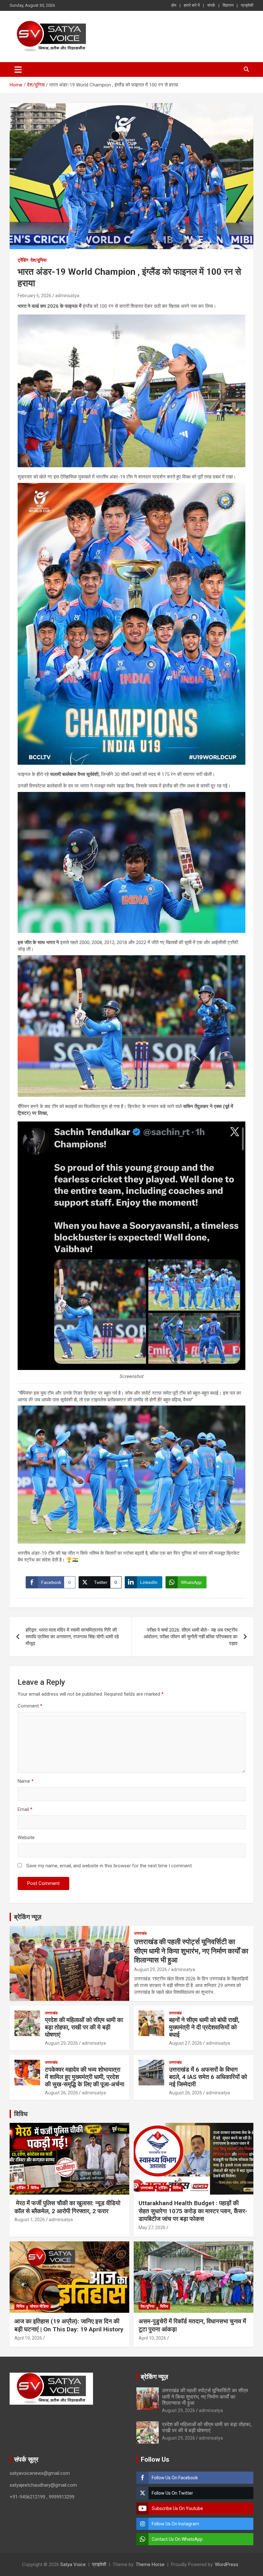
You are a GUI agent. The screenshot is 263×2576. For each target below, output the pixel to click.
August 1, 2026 (30, 2220)
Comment (30, 1706)
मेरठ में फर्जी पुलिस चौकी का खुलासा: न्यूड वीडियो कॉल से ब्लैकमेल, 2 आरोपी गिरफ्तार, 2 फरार (67, 2207)
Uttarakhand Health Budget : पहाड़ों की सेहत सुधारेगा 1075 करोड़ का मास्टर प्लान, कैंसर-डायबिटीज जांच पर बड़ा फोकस (193, 2211)
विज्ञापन (228, 5)
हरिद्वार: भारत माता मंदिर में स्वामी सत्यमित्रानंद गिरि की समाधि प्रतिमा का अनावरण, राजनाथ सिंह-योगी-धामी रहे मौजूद (72, 1637)
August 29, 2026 (151, 1969)
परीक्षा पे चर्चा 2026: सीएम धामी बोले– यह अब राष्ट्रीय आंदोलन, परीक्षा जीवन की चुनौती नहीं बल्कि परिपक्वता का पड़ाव (191, 1637)
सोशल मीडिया (39, 2306)
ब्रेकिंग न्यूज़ (28, 1917)
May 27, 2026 (152, 2228)
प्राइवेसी (247, 5)
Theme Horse (150, 2564)
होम (174, 5)
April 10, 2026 (152, 2338)
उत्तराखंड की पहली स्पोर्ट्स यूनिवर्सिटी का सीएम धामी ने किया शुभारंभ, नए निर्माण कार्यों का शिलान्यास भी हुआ (191, 1951)
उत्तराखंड (140, 1933)
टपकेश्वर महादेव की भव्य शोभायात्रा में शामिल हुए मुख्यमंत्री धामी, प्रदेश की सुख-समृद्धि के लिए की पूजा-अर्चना (85, 2077)
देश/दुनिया (38, 260)
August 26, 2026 (61, 2093)
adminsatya (67, 296)
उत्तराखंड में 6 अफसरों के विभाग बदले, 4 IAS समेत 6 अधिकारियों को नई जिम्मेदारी (208, 2077)
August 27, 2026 (186, 2043)
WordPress (227, 2564)
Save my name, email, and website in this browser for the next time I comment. (110, 1866)
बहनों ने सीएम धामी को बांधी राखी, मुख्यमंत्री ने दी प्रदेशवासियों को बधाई (204, 2027)
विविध (21, 2114)
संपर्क (211, 5)
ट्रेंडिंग (23, 260)
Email (25, 1809)
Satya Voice (73, 2564)
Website (26, 1838)
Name (26, 1781)
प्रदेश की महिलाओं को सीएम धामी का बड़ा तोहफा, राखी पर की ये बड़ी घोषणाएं (84, 2027)
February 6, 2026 (34, 296)
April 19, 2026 (28, 2338)
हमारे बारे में (192, 5)
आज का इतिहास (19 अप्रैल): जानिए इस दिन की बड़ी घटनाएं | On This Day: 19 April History (69, 2325)
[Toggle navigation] (18, 69)
